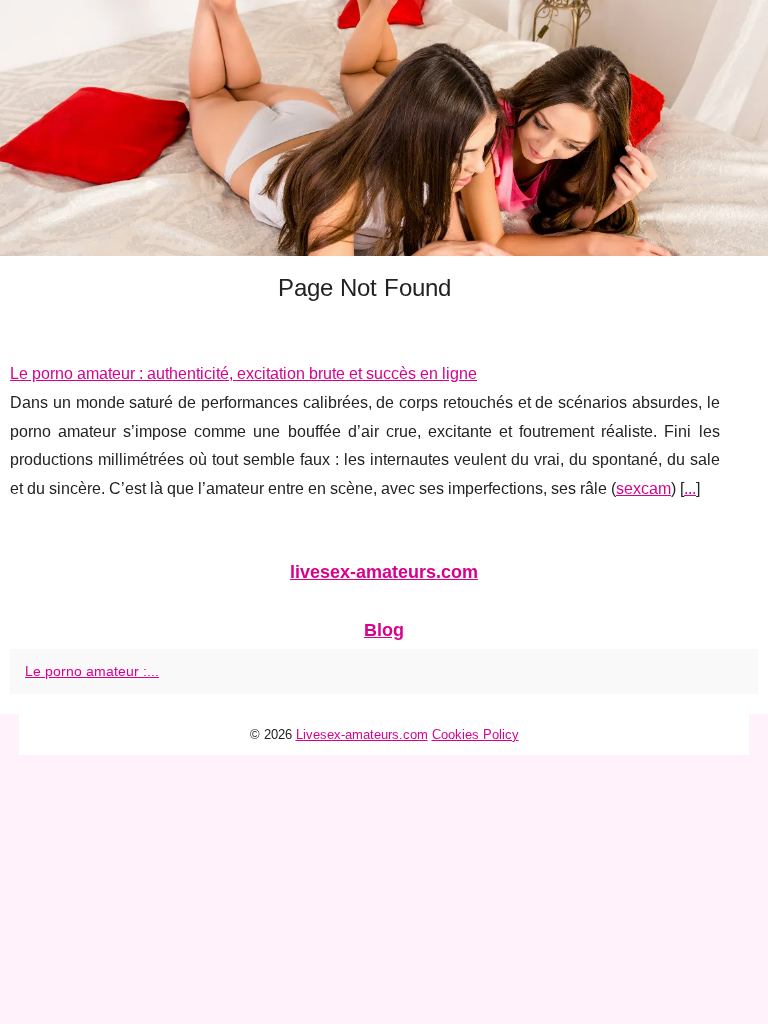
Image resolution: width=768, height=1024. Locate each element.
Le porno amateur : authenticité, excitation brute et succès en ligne (243, 373)
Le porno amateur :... (92, 671)
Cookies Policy (475, 734)
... (690, 488)
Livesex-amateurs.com (362, 734)
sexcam (643, 488)
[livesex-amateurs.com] (384, 128)
